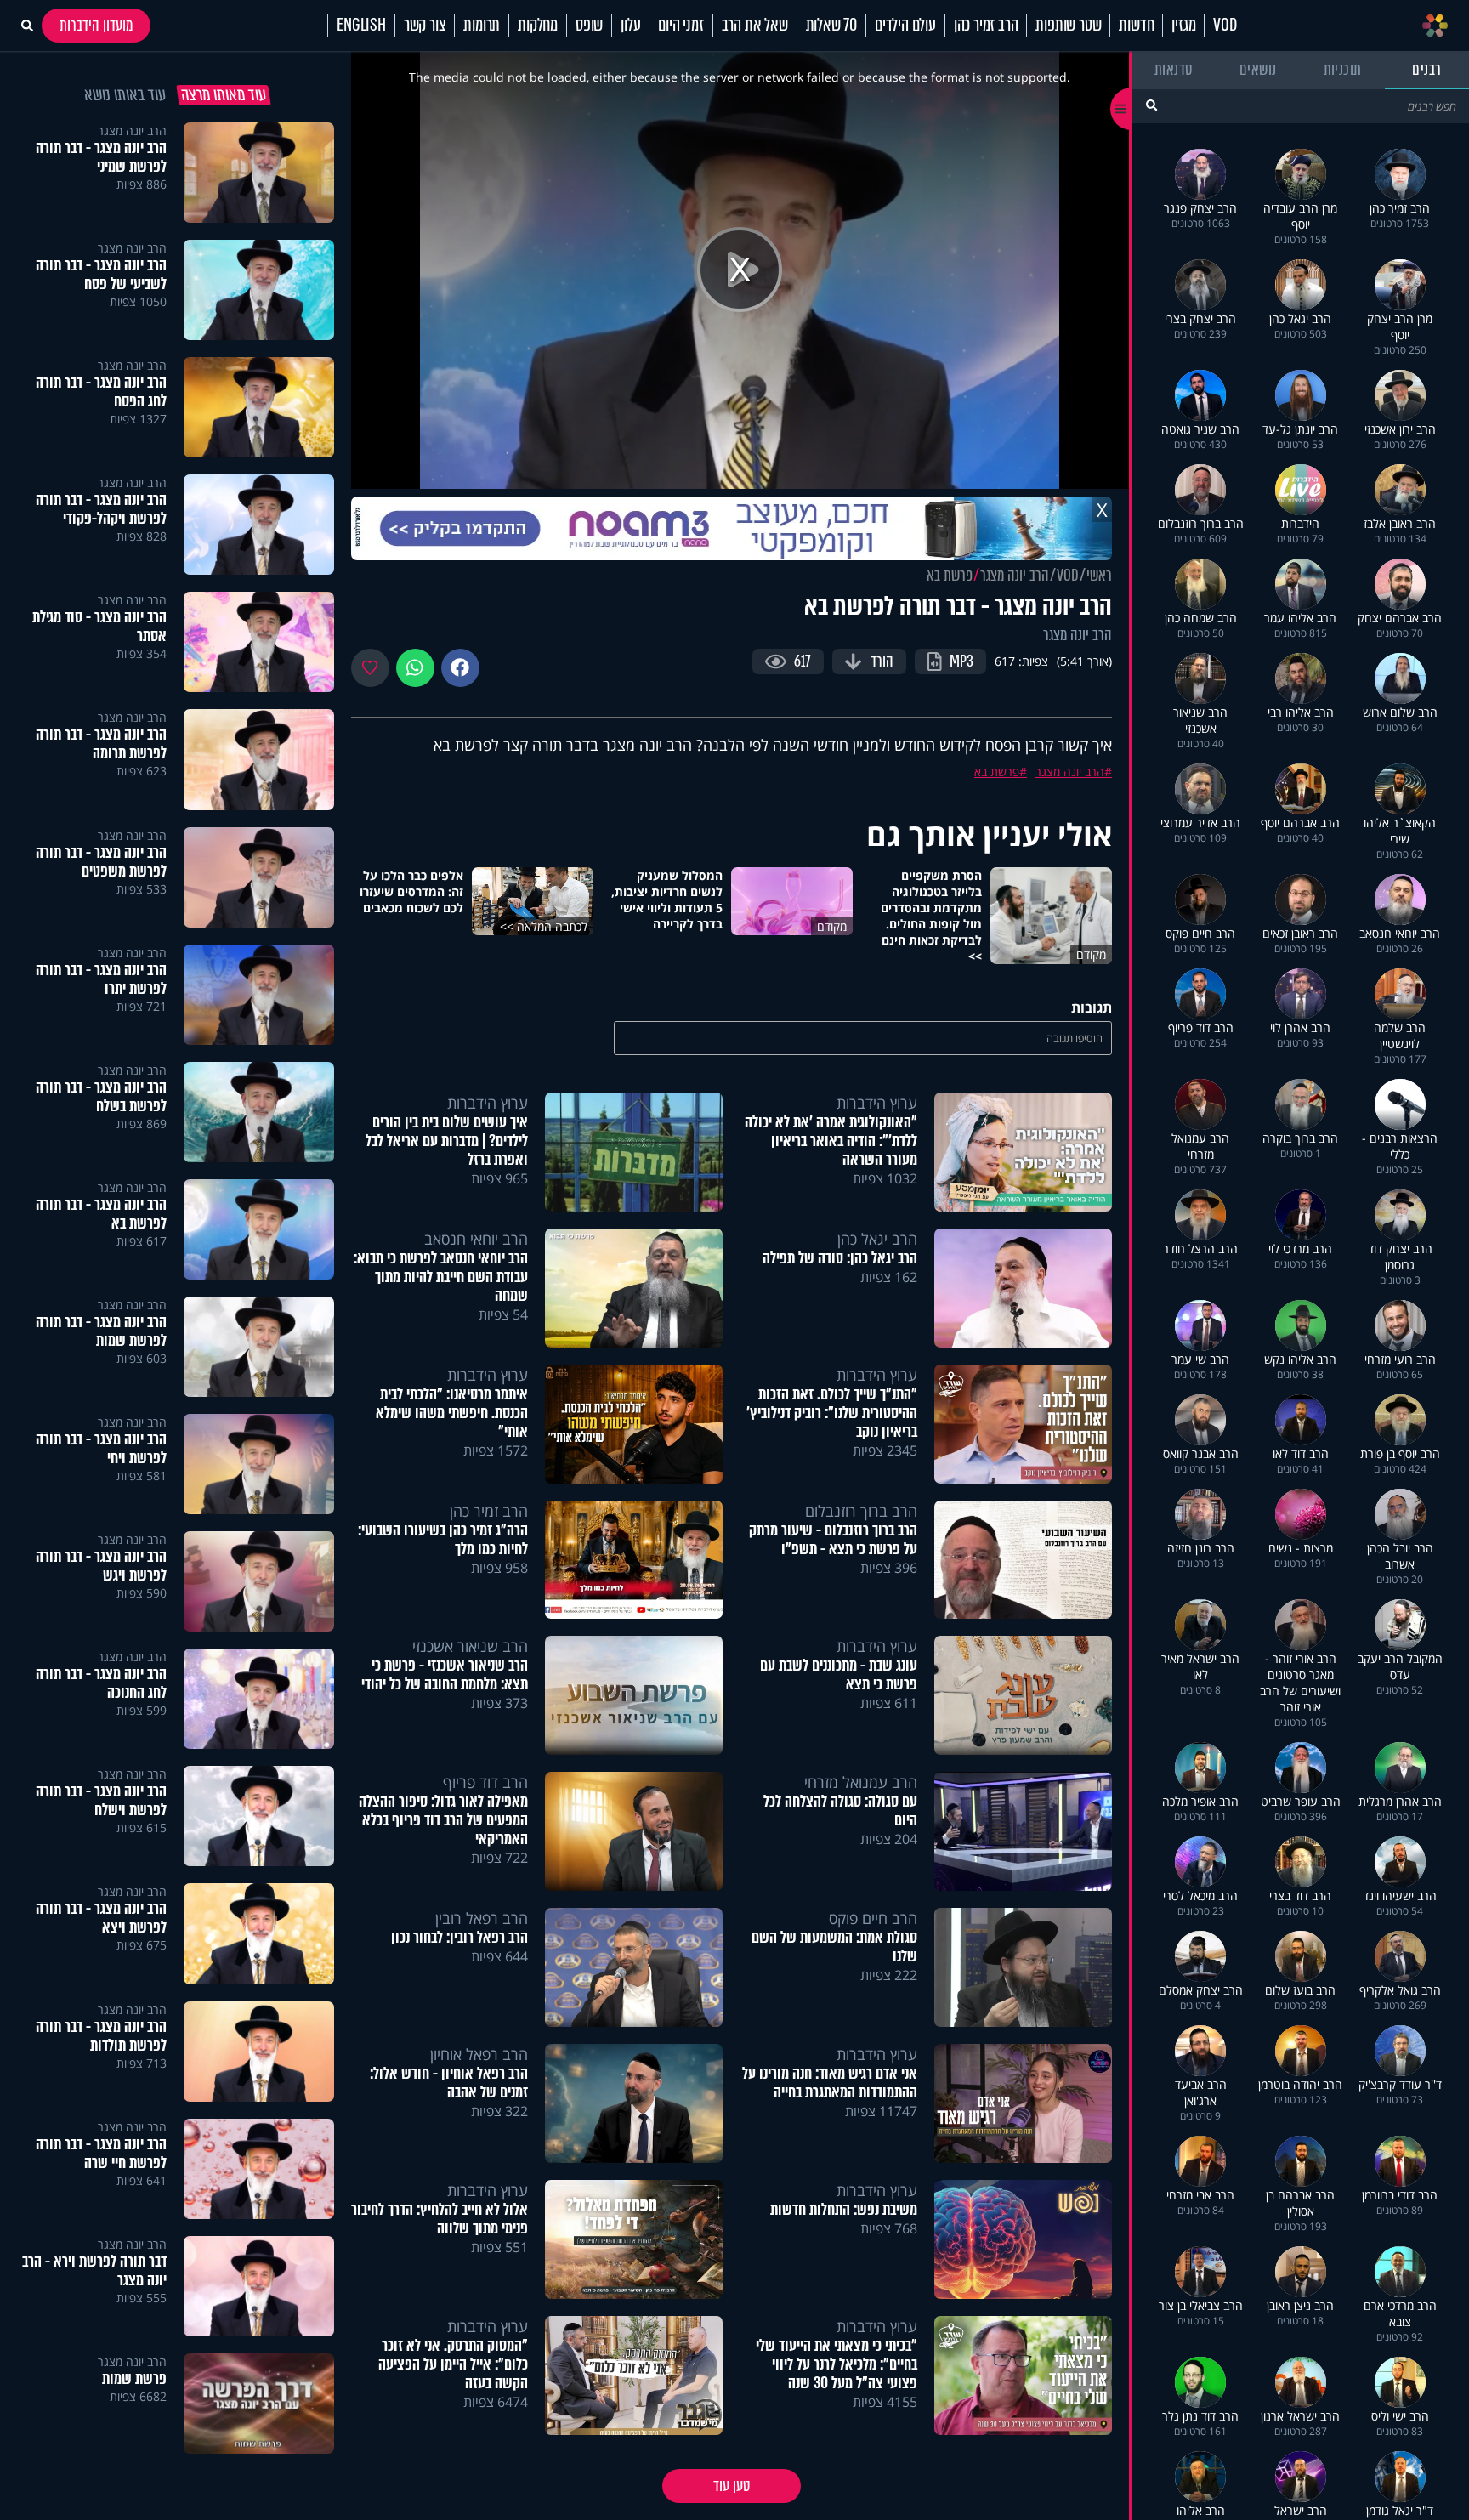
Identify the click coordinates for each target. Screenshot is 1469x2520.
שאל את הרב (755, 26)
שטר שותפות (1068, 26)
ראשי (1099, 576)
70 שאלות (831, 26)
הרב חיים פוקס (873, 1918)
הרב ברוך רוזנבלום (861, 1511)
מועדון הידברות (96, 26)
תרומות (482, 26)
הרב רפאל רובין (482, 1918)
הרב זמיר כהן (986, 26)
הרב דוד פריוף (485, 1782)
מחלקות (538, 26)
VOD (1225, 26)
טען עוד (732, 2486)
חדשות (1136, 26)
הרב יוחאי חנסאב (476, 1239)
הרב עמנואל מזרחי (861, 1782)
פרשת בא (950, 576)
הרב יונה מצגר (1015, 576)
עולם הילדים (905, 26)
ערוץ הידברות (877, 1103)
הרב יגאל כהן (877, 1239)
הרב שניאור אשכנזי (470, 1646)
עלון (630, 26)
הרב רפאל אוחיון (479, 2054)
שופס (589, 26)
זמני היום (681, 26)
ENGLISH (361, 26)
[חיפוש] (1151, 105)
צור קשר (425, 26)
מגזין (1183, 26)
